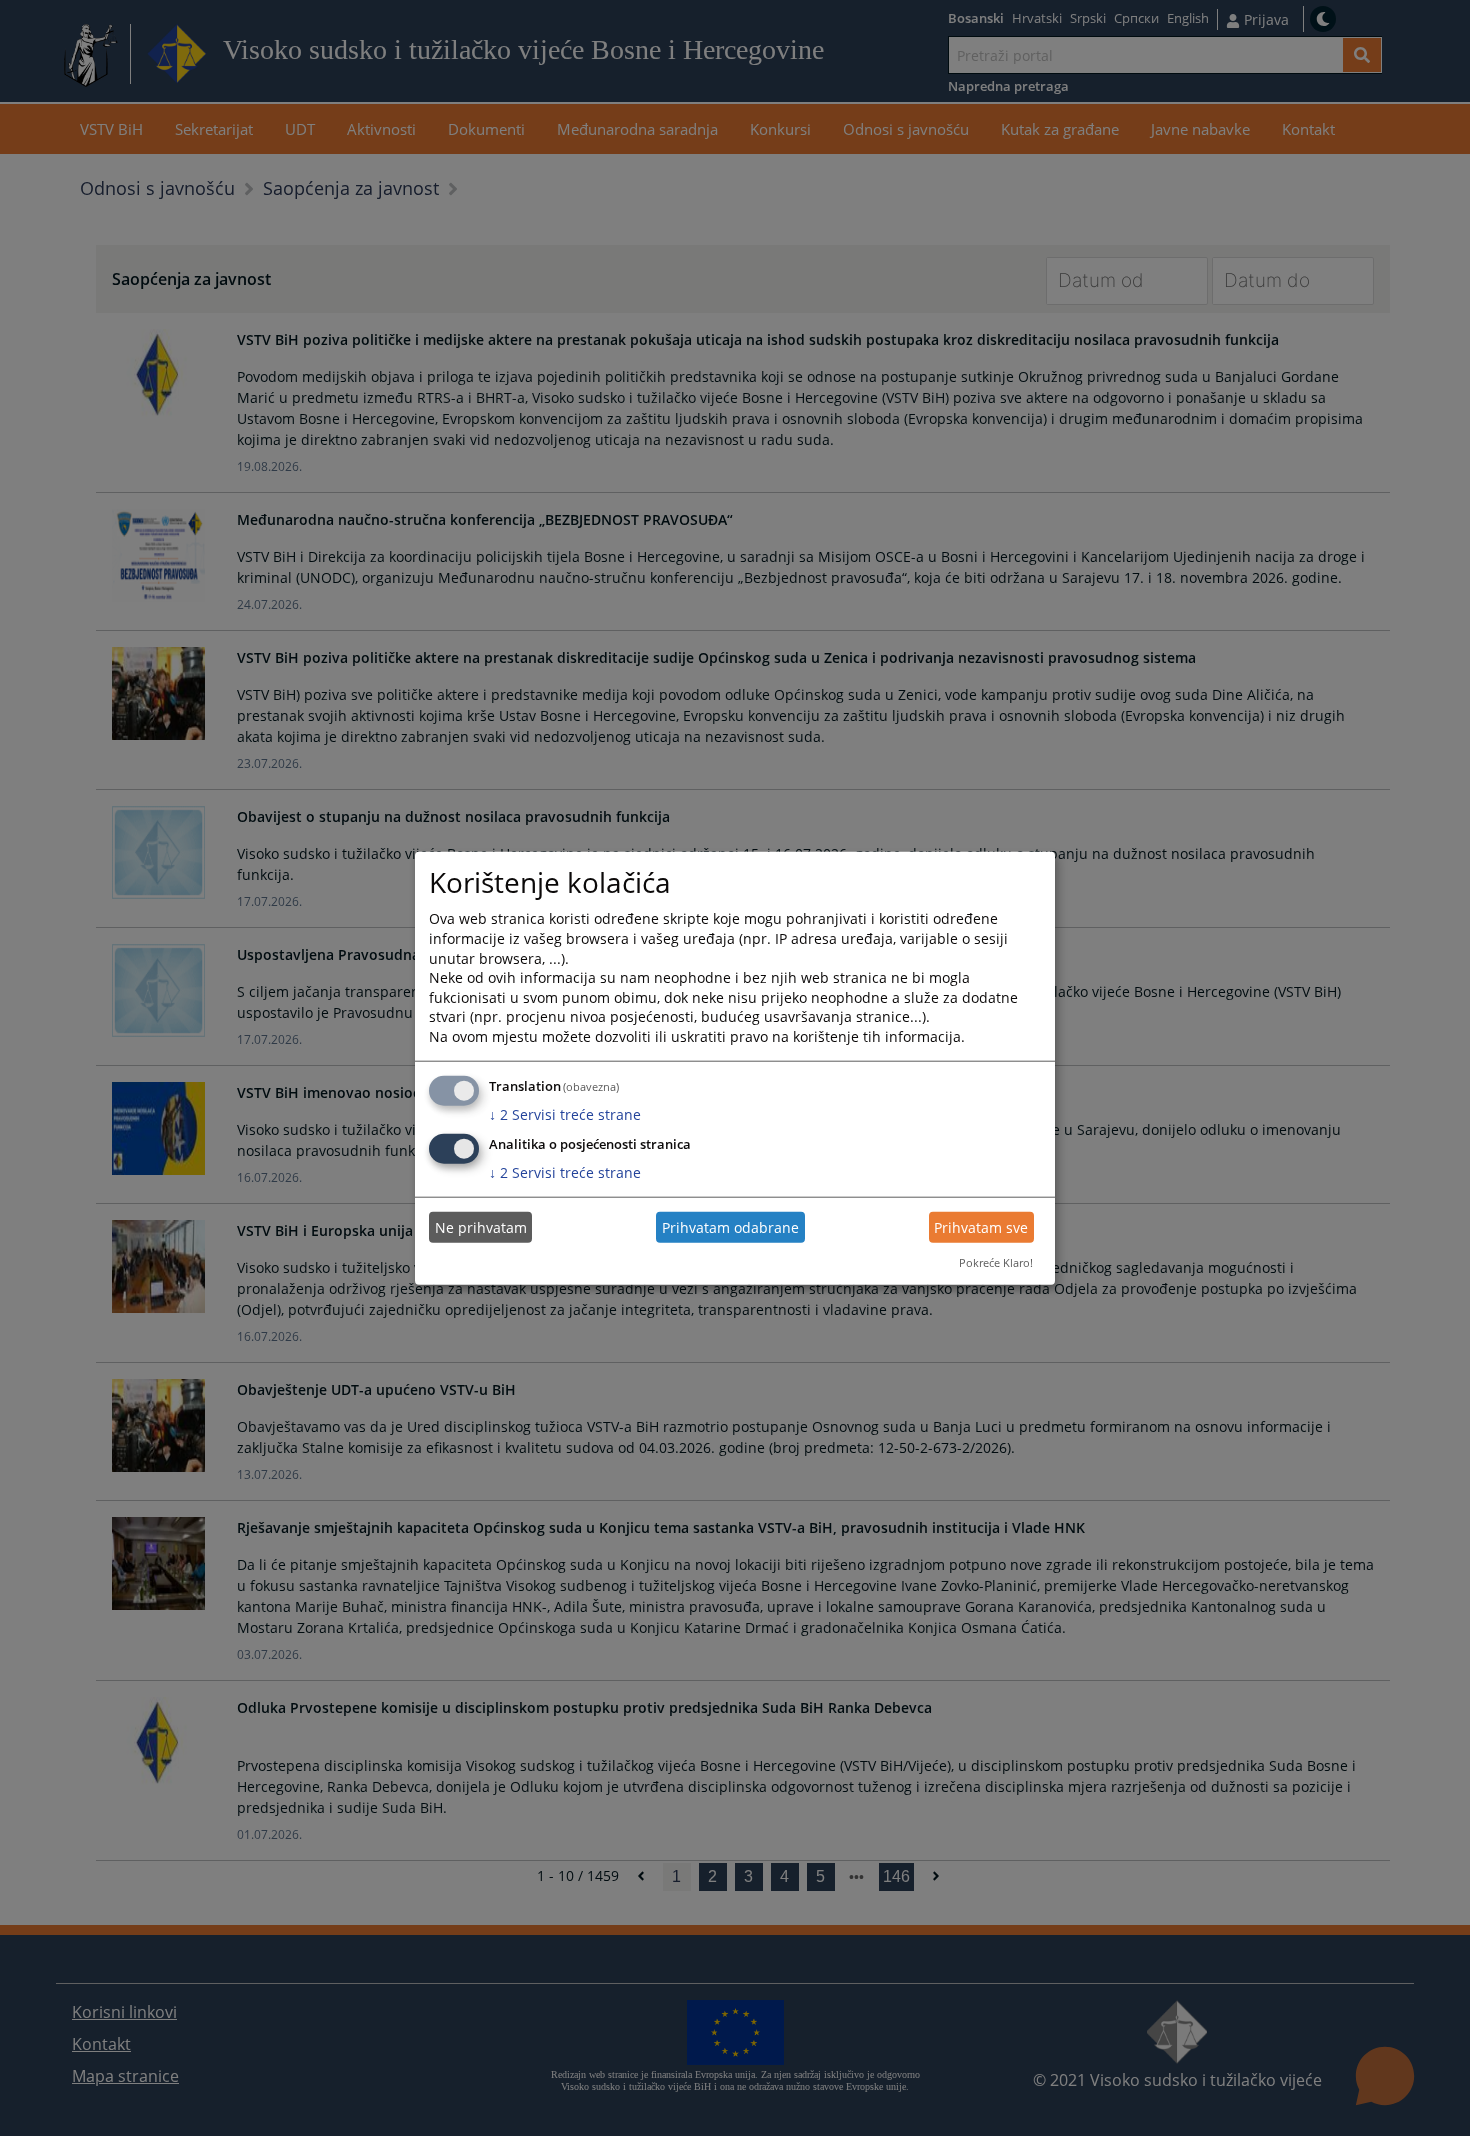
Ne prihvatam (481, 1227)
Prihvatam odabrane (730, 1227)
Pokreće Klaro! (996, 1262)
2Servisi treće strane (565, 1113)
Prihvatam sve (981, 1227)
